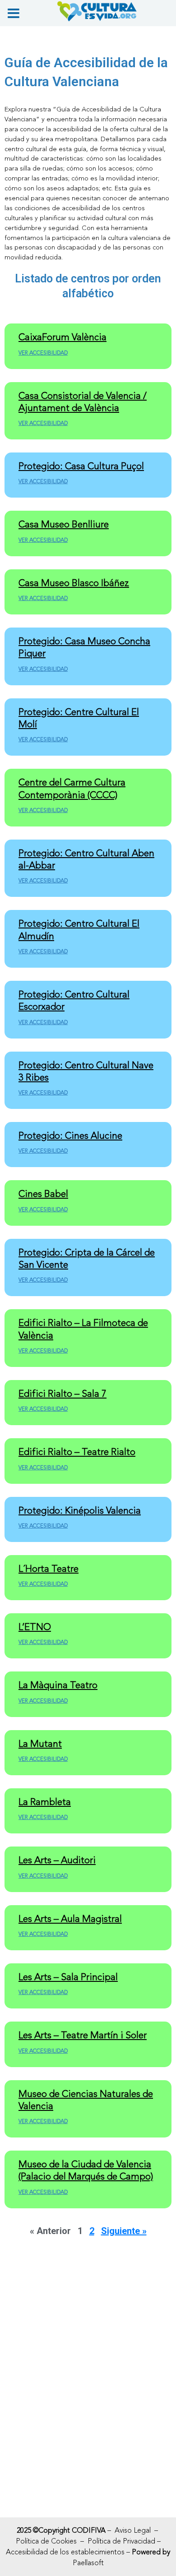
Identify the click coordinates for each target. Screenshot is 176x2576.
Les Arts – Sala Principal (68, 1977)
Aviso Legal (133, 2530)
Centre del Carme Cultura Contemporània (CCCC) (72, 789)
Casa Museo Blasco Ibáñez (74, 583)
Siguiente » (124, 2231)
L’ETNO (35, 1627)
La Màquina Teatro (58, 1685)
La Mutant (40, 1744)
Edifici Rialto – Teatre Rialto (77, 1452)
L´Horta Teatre (49, 1569)
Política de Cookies (46, 2541)
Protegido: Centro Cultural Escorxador (74, 1001)
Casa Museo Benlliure (64, 524)
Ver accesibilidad (43, 353)
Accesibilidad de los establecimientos (65, 2552)
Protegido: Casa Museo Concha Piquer (84, 647)
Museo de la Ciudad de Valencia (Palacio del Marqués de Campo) (86, 2170)
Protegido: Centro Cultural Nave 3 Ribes (86, 1071)
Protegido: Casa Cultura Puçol (81, 466)
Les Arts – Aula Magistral (70, 1919)
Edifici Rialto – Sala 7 (63, 1394)
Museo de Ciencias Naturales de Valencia (86, 2100)
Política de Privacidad (121, 2541)
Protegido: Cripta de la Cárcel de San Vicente (87, 1259)
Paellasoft (88, 2563)
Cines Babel (43, 1194)
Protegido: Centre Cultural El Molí (79, 718)
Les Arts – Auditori (57, 1860)
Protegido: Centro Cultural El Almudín (79, 930)
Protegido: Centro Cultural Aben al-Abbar (86, 859)
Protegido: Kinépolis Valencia (80, 1511)
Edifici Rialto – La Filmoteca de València (83, 1329)
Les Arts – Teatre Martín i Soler (83, 2035)
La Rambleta (45, 1802)
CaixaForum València (63, 337)
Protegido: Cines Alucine (70, 1136)
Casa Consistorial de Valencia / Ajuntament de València (83, 402)
